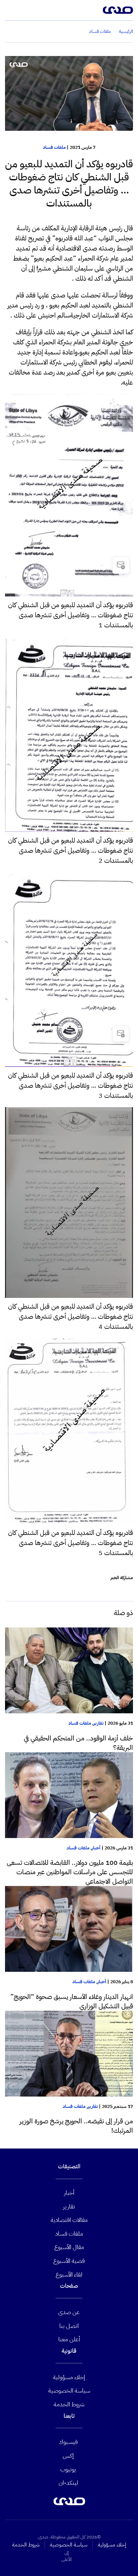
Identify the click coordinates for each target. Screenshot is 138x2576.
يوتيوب (68, 2469)
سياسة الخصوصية (69, 2390)
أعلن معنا (69, 2339)
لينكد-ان (68, 2483)
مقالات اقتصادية (69, 2220)
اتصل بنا (69, 2326)
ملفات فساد (54, 147)
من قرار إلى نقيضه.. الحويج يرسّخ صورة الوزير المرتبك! (76, 2126)
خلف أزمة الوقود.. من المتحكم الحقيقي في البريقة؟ (78, 1743)
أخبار (96, 1848)
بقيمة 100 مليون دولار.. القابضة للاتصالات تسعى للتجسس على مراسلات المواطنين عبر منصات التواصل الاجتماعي (70, 1872)
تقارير (98, 1723)
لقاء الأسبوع (69, 2274)
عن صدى (69, 2312)
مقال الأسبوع (69, 2247)
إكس (68, 2455)
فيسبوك (68, 2442)
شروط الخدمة (69, 2404)
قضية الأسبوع (69, 2261)
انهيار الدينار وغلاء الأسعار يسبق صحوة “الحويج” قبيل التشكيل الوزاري (72, 2001)
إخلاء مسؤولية (69, 2377)
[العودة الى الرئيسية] (118, 10)
